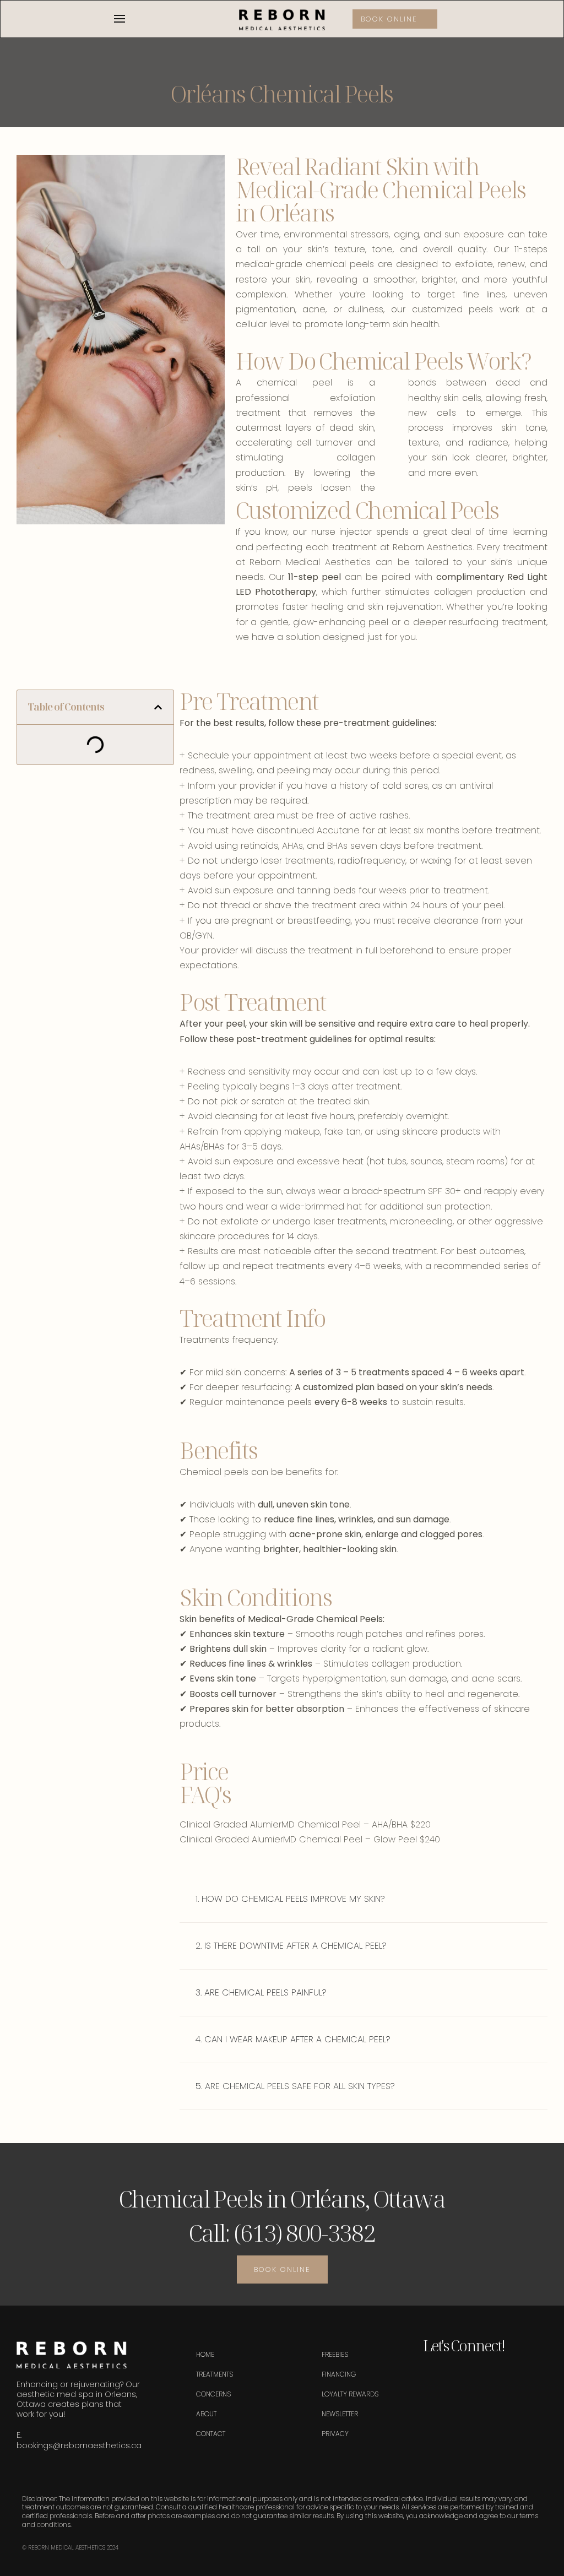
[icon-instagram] (451, 2376)
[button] (158, 707)
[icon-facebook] (431, 2376)
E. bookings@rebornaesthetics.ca (79, 2440)
